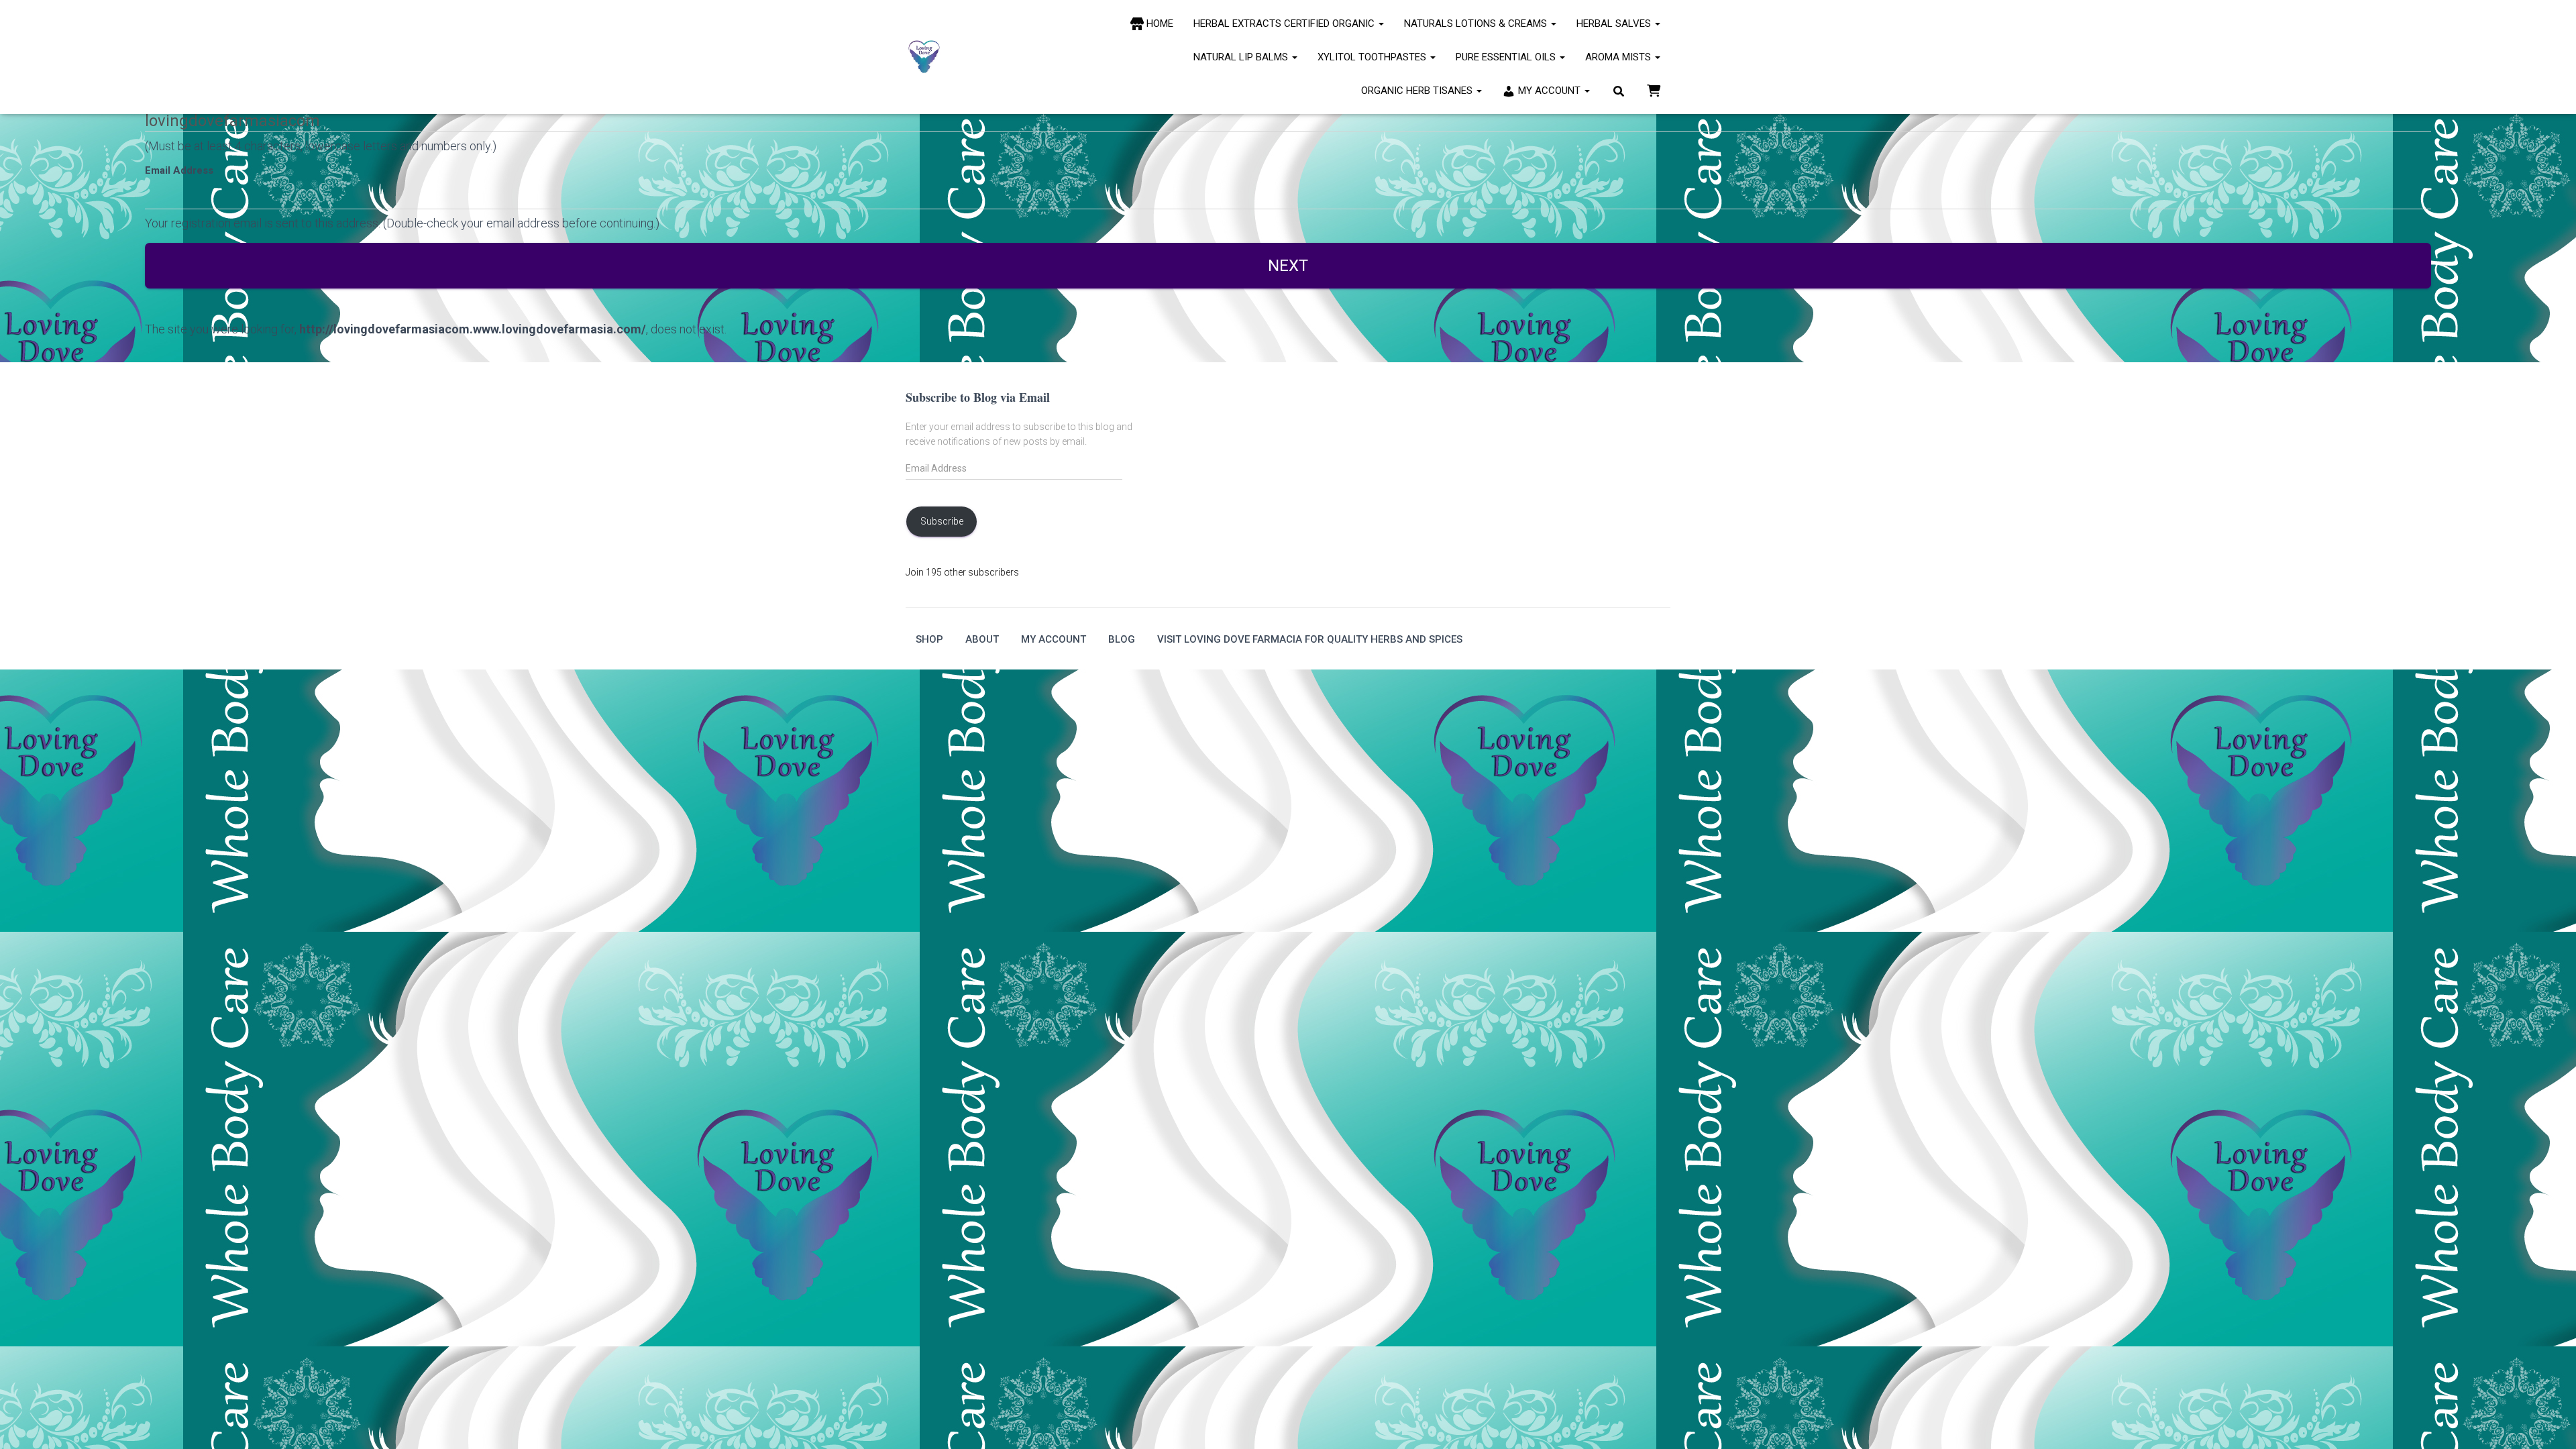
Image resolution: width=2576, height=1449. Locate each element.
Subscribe (942, 521)
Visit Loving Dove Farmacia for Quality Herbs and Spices (1310, 639)
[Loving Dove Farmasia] (924, 57)
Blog (1122, 639)
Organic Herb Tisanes (1418, 91)
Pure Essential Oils (1507, 57)
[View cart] (1654, 90)
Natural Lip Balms (1242, 57)
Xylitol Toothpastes (1373, 57)
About (982, 639)
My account (1054, 639)
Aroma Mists (1619, 57)
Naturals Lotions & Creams (1477, 23)
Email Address (179, 170)
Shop (929, 639)
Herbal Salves (1615, 23)
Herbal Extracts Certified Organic (1285, 23)
